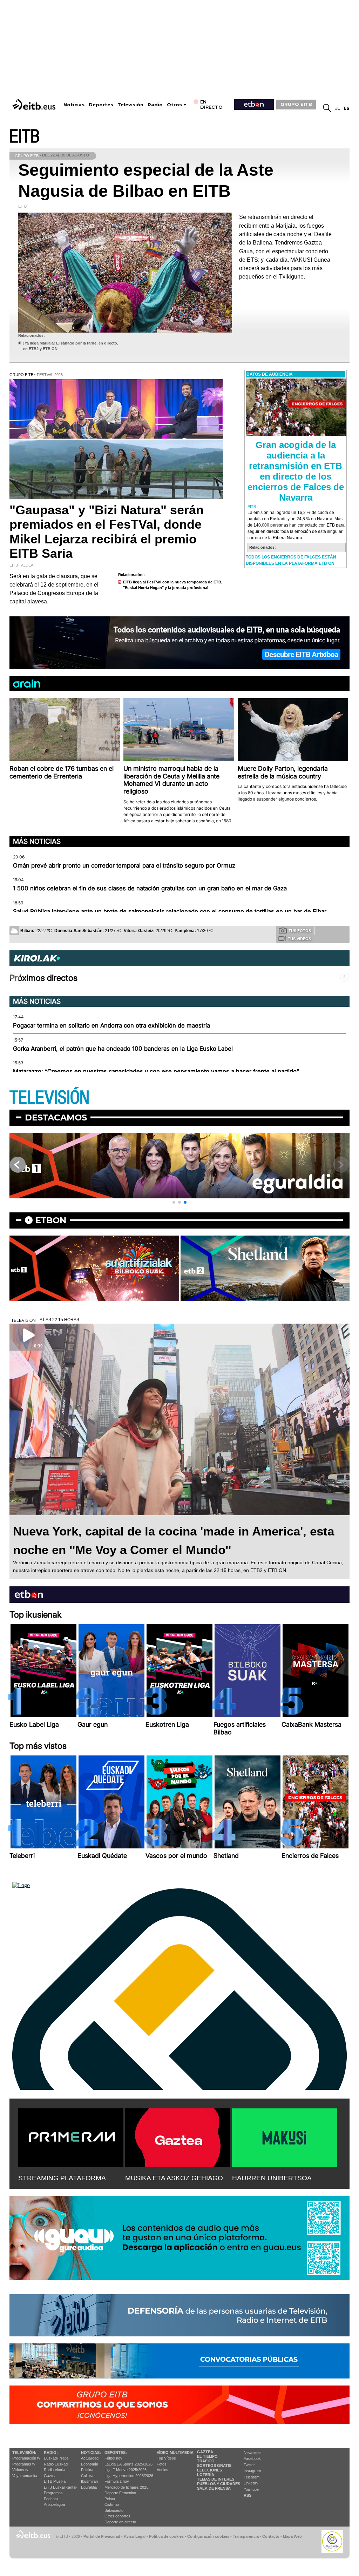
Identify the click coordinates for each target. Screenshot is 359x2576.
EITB (25, 137)
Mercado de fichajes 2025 (126, 2487)
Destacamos (56, 1118)
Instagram (252, 2471)
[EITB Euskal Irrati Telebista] (35, 104)
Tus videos (299, 939)
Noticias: (91, 2453)
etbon (51, 1220)
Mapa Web (292, 2536)
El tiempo (207, 2456)
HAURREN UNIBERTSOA (272, 2178)
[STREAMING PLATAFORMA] (71, 2136)
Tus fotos (300, 931)
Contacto (271, 2536)
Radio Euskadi (56, 2464)
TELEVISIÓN (49, 1098)
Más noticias (37, 841)
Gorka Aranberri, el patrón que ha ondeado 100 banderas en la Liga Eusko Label (123, 1049)
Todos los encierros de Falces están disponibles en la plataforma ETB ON (291, 560)
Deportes (101, 105)
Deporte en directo (120, 2522)
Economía (90, 2464)
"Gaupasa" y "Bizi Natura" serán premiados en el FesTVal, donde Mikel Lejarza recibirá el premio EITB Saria (107, 532)
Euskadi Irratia (56, 2458)
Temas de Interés (216, 2479)
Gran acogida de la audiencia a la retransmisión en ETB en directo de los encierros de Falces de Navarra (296, 471)
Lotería (206, 2475)
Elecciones (209, 2470)
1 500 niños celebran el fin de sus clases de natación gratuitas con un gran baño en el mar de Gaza (150, 888)
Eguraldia (89, 2487)
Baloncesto (114, 2510)
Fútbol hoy (113, 2458)
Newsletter (253, 2453)
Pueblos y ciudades (219, 2484)
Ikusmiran (89, 2481)
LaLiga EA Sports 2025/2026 (128, 2464)
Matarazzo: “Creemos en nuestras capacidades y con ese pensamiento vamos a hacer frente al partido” (156, 1071)
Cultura (87, 2476)
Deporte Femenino (120, 2493)
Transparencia (246, 2536)
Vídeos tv (20, 2470)
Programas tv (24, 2464)
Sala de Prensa (214, 2488)
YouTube (251, 2489)
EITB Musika (55, 2481)
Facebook (252, 2458)
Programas (53, 2493)
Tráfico (206, 2461)
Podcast (51, 2499)
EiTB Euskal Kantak (61, 2487)
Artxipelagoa (54, 2504)
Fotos (162, 2464)
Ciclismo (112, 2504)
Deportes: (116, 2453)
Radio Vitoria (55, 2470)
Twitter (249, 2465)
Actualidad (90, 2458)
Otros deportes (117, 2516)
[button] (174, 1202)
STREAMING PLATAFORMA (62, 2178)
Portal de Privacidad (102, 2536)
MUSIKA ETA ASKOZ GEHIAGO (174, 2178)
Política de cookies (166, 2536)
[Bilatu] (327, 108)
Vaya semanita (25, 2476)
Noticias (74, 105)
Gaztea (50, 2476)
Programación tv (26, 2458)
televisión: (24, 2453)
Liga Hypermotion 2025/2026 (129, 2476)
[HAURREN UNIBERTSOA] (285, 2136)
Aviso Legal (135, 2536)
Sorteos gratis (214, 2465)
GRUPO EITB (296, 104)
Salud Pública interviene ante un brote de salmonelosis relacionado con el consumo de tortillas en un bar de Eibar (170, 911)
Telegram (252, 2477)
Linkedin (251, 2483)
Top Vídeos (166, 2458)
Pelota (110, 2499)
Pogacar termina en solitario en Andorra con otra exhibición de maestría (111, 1025)
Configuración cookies (208, 2536)
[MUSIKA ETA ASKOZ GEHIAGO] (178, 2136)
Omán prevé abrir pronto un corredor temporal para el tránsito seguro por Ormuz (124, 865)
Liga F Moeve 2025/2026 (126, 2470)
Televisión (130, 105)
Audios (162, 2470)
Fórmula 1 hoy (117, 2481)
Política (87, 2470)
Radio (155, 105)
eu (337, 108)
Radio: (51, 2453)
